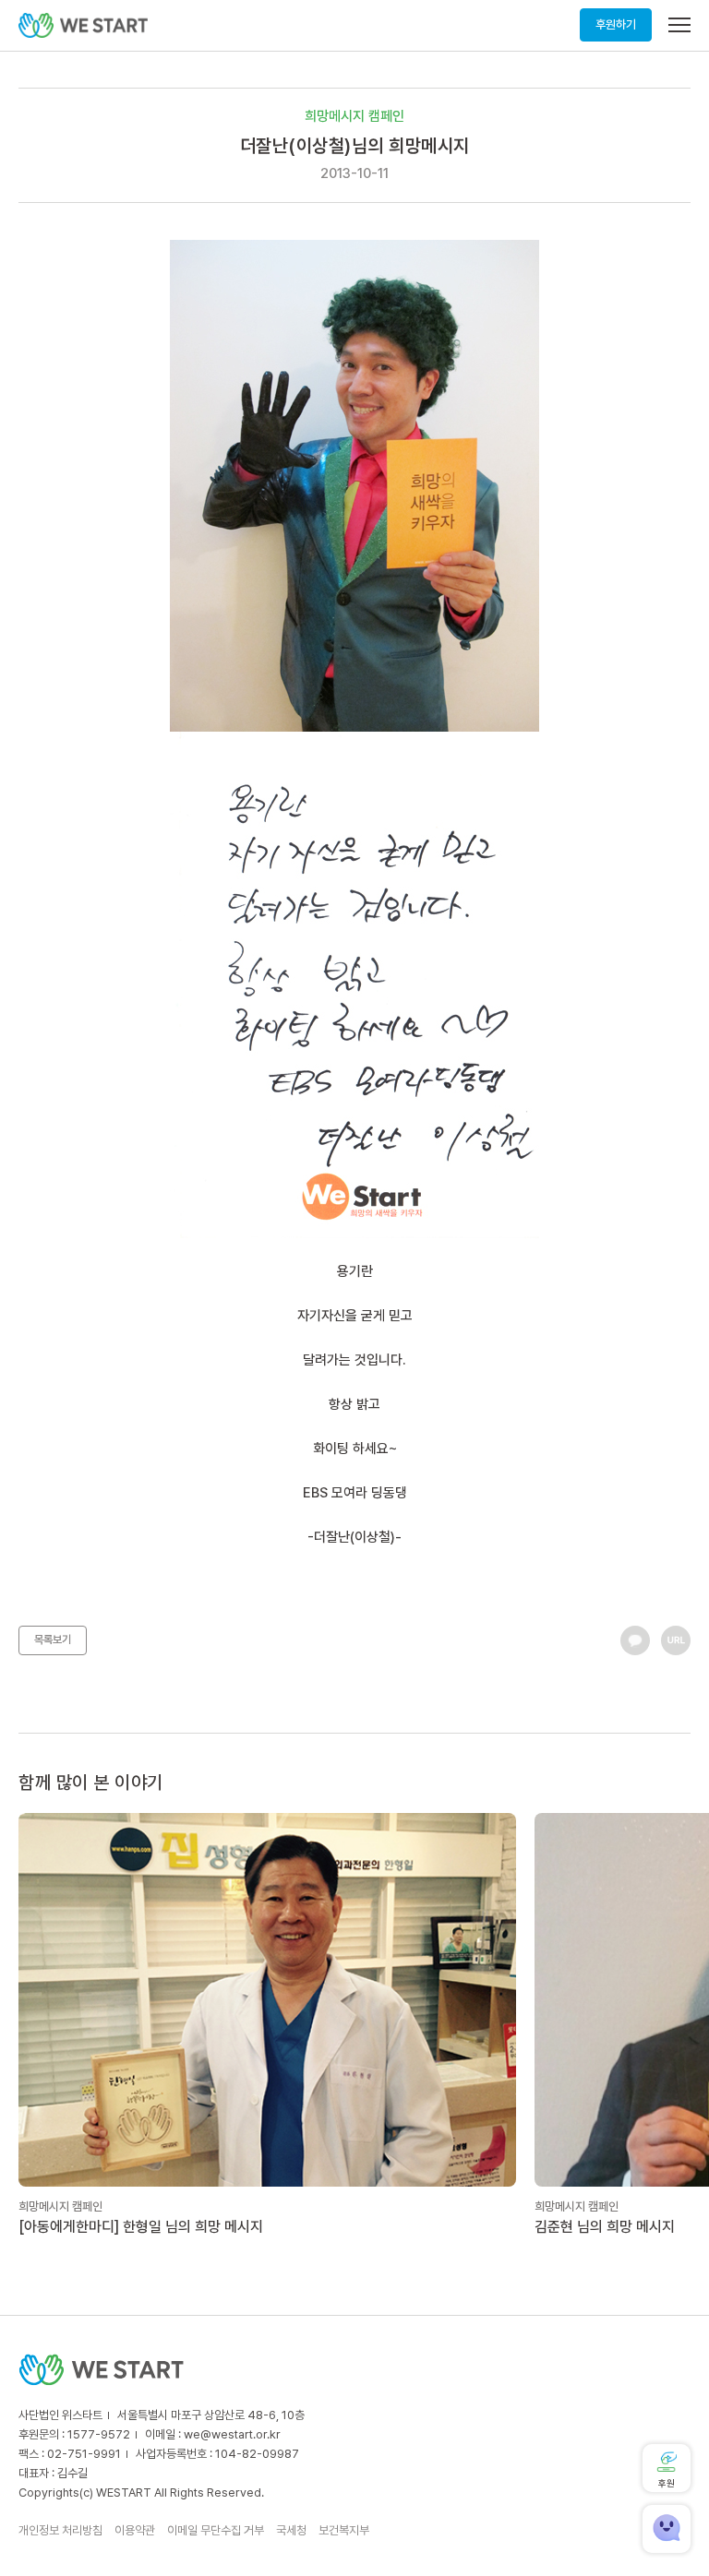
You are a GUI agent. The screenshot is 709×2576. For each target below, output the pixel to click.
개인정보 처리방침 (60, 2530)
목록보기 (53, 1640)
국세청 (291, 2530)
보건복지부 (344, 2530)
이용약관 (135, 2530)
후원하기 (616, 24)
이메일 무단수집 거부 (216, 2530)
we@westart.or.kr (232, 2434)
